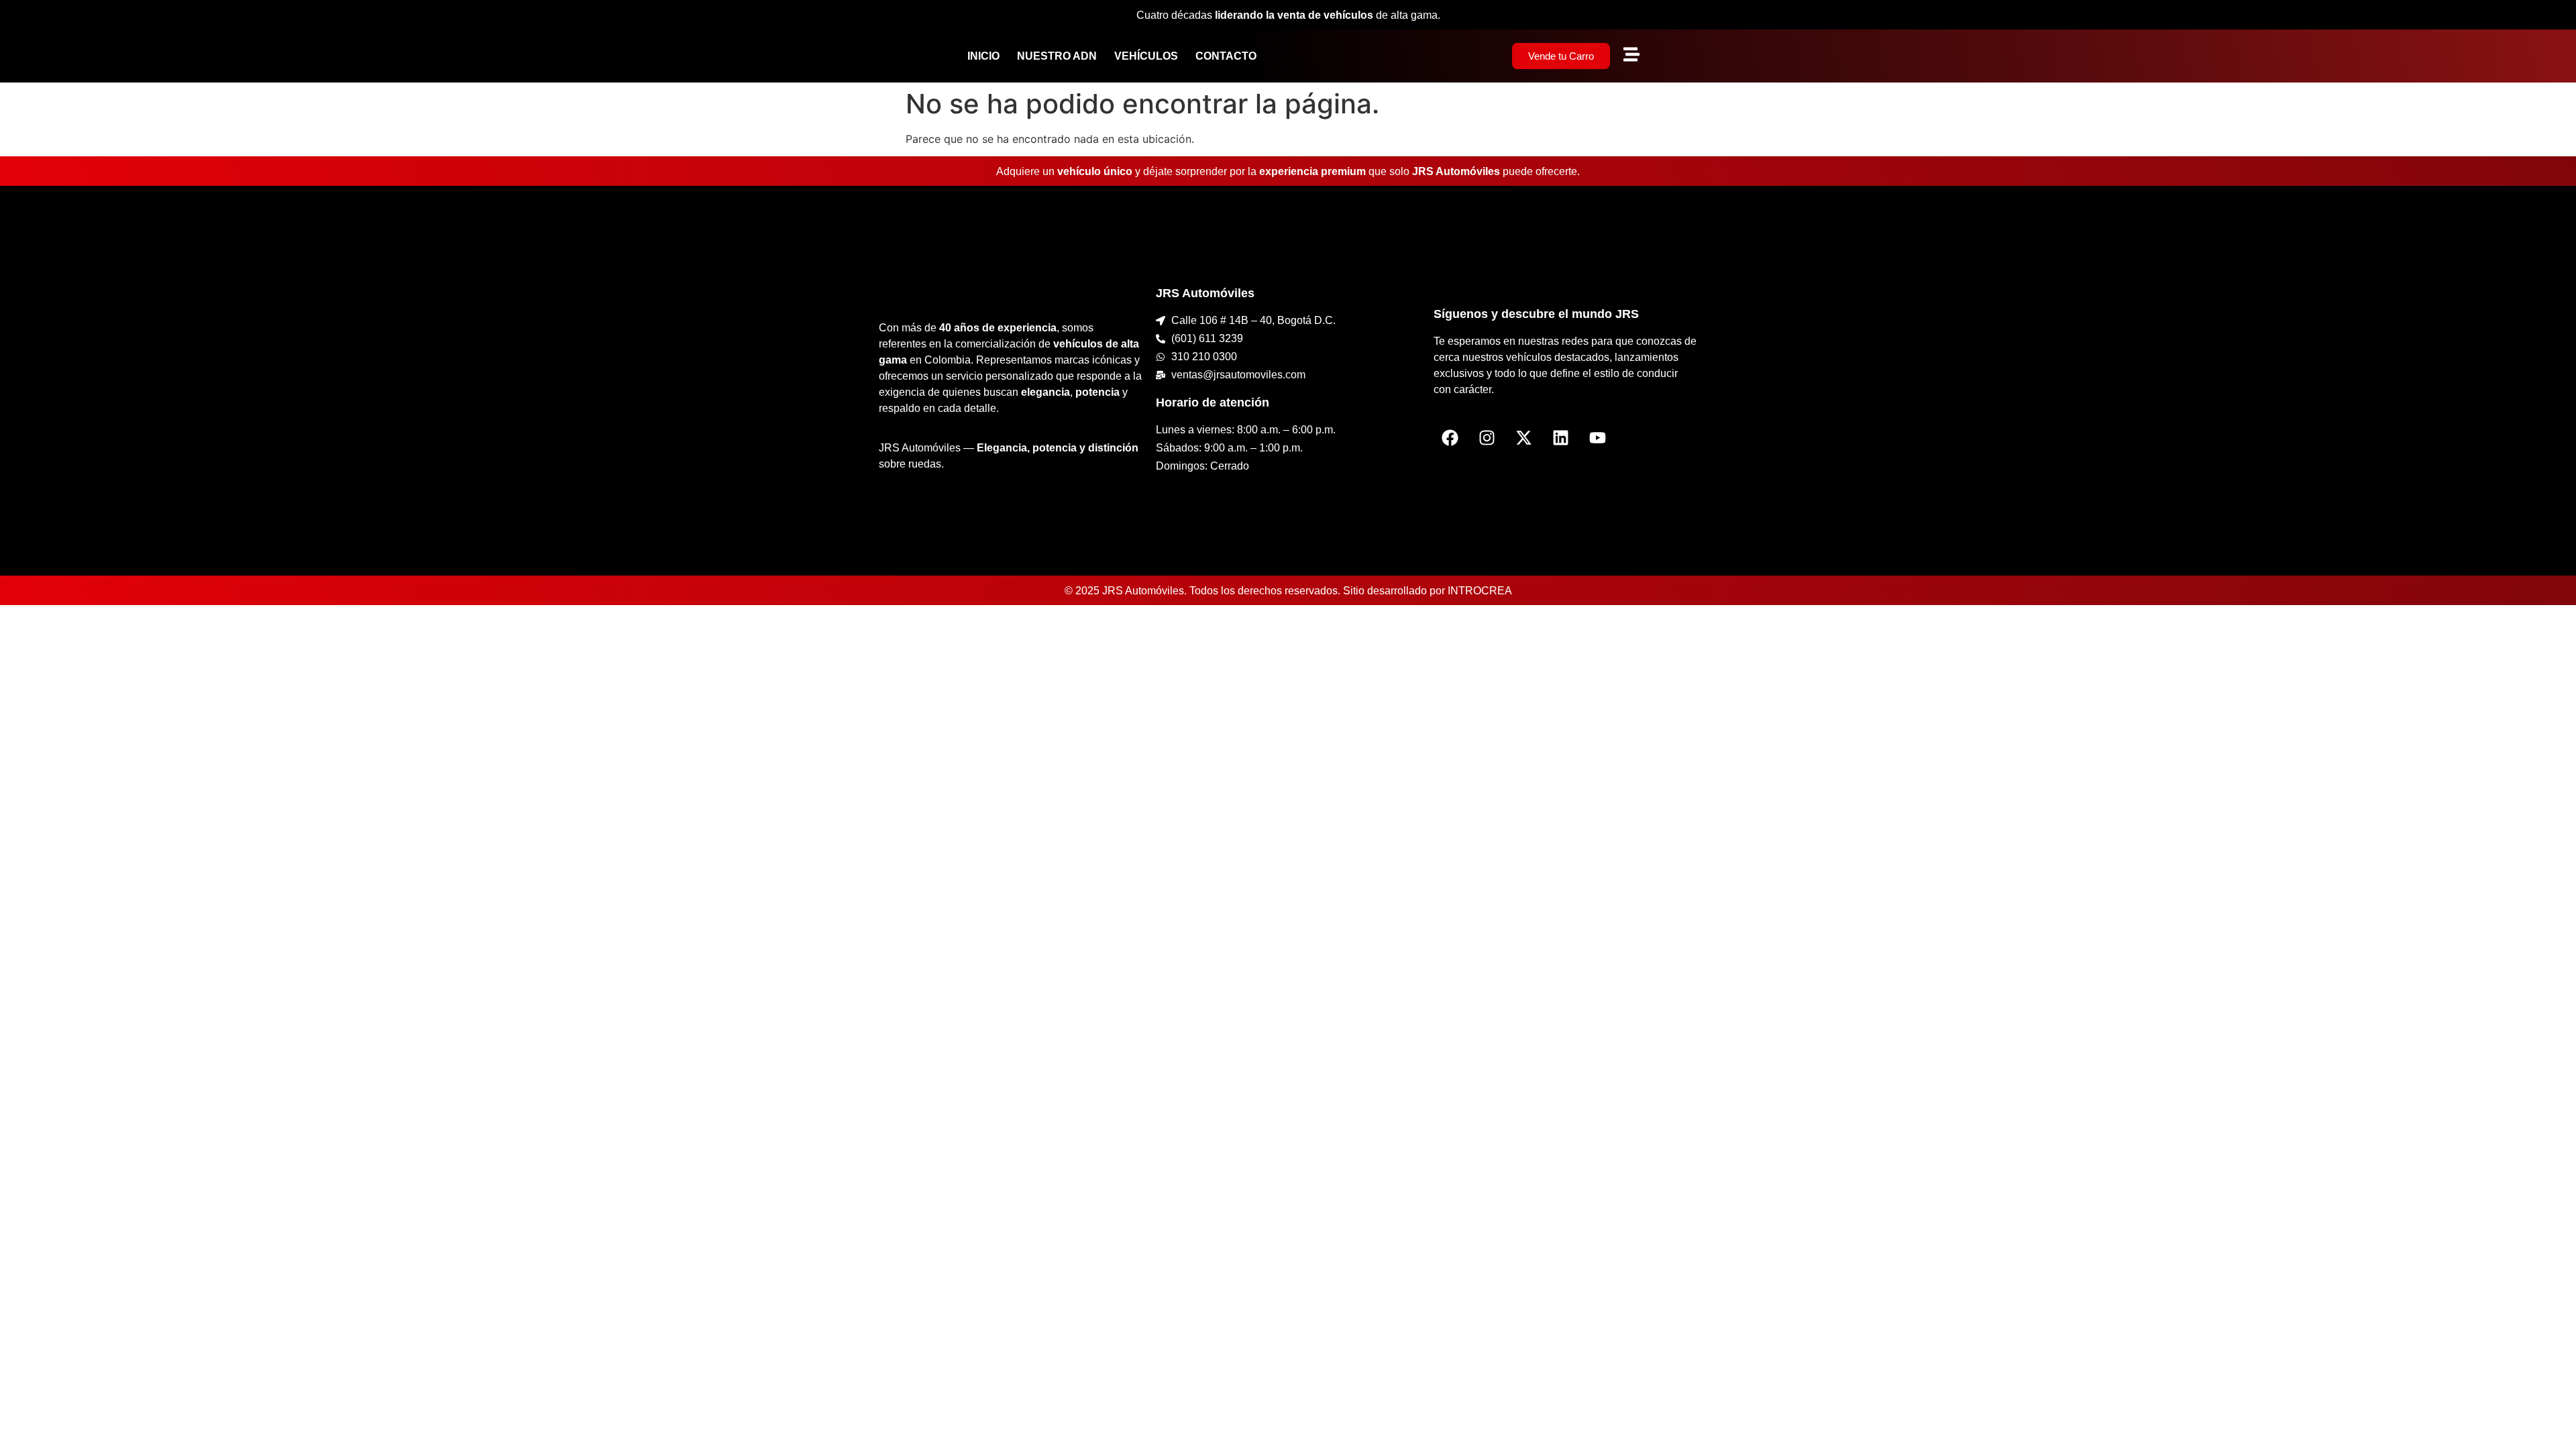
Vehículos (1146, 56)
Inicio (983, 56)
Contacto (1226, 56)
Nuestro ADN (1057, 56)
